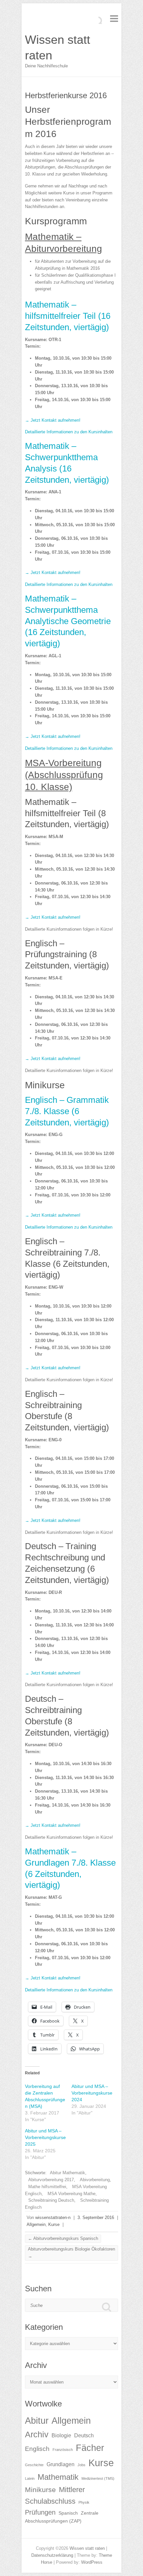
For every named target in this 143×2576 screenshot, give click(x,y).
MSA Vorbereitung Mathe (71, 2194)
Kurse (54, 2224)
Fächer (90, 2448)
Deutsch (84, 2435)
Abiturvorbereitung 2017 (51, 2180)
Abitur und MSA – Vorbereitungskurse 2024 (92, 2093)
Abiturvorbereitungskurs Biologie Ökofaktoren (71, 2253)
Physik (84, 2502)
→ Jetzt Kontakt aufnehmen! (53, 420)
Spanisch (68, 2513)
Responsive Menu (114, 18)
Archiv (37, 2434)
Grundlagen (61, 2464)
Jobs (81, 2465)
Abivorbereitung (95, 2180)
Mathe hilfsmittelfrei (47, 2187)
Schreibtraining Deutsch (51, 2200)
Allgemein (36, 2224)
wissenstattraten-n (53, 2218)
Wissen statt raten (58, 47)
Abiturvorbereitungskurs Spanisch (63, 2238)
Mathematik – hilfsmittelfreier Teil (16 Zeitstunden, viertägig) (68, 316)
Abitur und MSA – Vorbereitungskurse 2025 (45, 2137)
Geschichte (34, 2465)
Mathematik (58, 2477)
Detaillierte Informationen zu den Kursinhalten (69, 432)
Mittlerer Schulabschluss (55, 2496)
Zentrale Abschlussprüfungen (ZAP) (62, 2517)
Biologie (61, 2435)
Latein (30, 2478)
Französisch (63, 2450)
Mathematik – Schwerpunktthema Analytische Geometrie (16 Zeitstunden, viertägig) (68, 621)
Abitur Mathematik (68, 2173)
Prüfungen (40, 2512)
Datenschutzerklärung (52, 2555)
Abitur (37, 2421)
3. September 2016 (96, 2218)
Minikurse (40, 2490)
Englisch (37, 2449)
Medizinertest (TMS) (98, 2478)
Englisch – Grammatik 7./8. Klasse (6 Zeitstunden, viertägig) (67, 1111)
